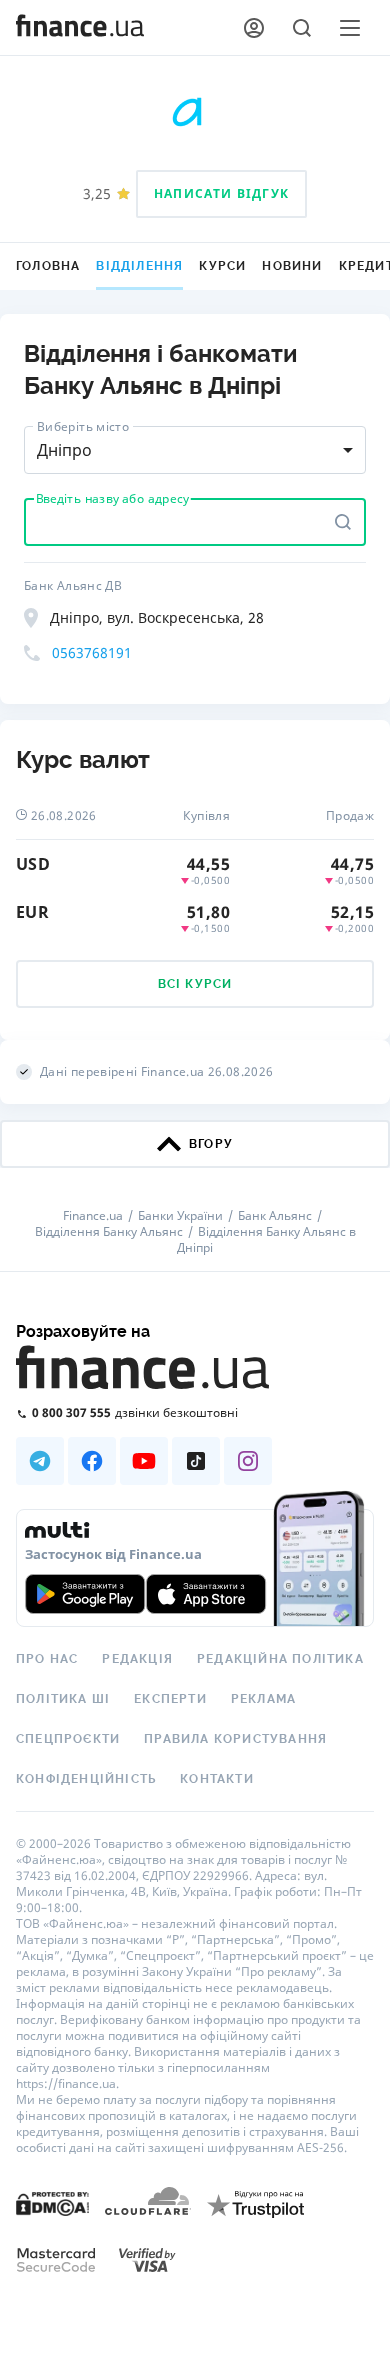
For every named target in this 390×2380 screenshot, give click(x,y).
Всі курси (195, 984)
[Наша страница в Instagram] (248, 1461)
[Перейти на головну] (80, 28)
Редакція (137, 1659)
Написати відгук (221, 193)
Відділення (139, 266)
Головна (48, 266)
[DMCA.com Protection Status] (52, 2202)
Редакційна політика (280, 1659)
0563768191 (92, 652)
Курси (222, 266)
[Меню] (350, 28)
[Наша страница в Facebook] (92, 1461)
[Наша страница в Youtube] (144, 1461)
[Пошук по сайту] (302, 28)
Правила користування (235, 1739)
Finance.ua (93, 1216)
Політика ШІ (63, 1699)
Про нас (47, 1659)
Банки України (180, 1216)
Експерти (170, 1699)
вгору (211, 1144)
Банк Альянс (275, 1216)
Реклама (263, 1699)
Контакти (217, 1779)
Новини (292, 266)
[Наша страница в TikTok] (196, 1461)
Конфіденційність (86, 1779)
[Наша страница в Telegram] (40, 1461)
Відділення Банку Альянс (109, 1232)
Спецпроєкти (68, 1739)
